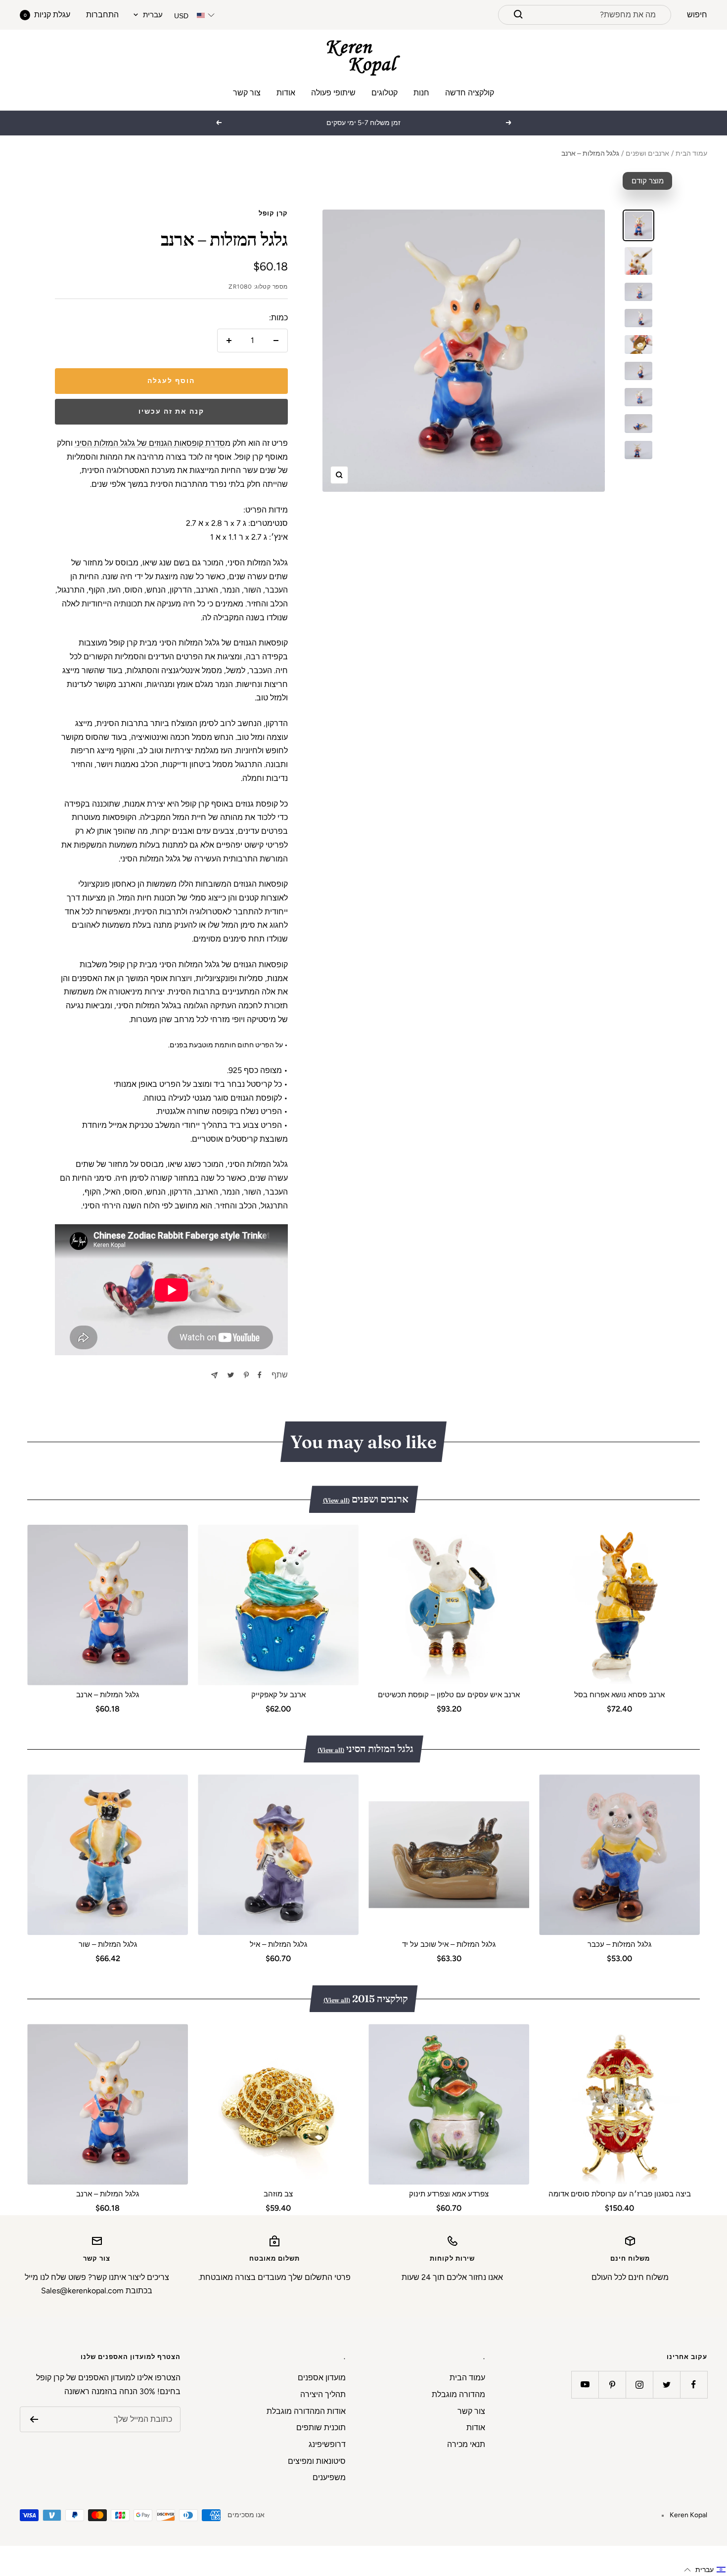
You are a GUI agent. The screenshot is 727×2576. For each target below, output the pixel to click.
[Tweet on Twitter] (231, 1375)
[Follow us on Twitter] (666, 2384)
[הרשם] (34, 2419)
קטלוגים (385, 93)
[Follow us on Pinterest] (612, 2384)
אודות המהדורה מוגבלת (306, 2411)
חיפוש (697, 15)
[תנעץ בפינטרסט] (246, 1375)
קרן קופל (273, 213)
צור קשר (247, 93)
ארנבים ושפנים (647, 153)
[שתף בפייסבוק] (260, 1375)
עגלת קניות (47, 15)
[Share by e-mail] (214, 1375)
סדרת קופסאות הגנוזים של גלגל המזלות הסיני (150, 443)
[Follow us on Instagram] (639, 2384)
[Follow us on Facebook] (694, 2384)
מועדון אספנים (322, 2378)
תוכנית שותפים (321, 2427)
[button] (705, 2570)
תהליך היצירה (323, 2394)
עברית (153, 15)
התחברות (102, 15)
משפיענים (329, 2477)
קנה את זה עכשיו (171, 411)
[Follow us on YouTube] (585, 2384)
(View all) (336, 1500)
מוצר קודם (648, 181)
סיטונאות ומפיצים (317, 2461)
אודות (286, 93)
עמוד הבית (691, 153)
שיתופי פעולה (333, 93)
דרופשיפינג (327, 2444)
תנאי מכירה (466, 2444)
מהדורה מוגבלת (458, 2394)
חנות (421, 93)
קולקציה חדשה (470, 93)
